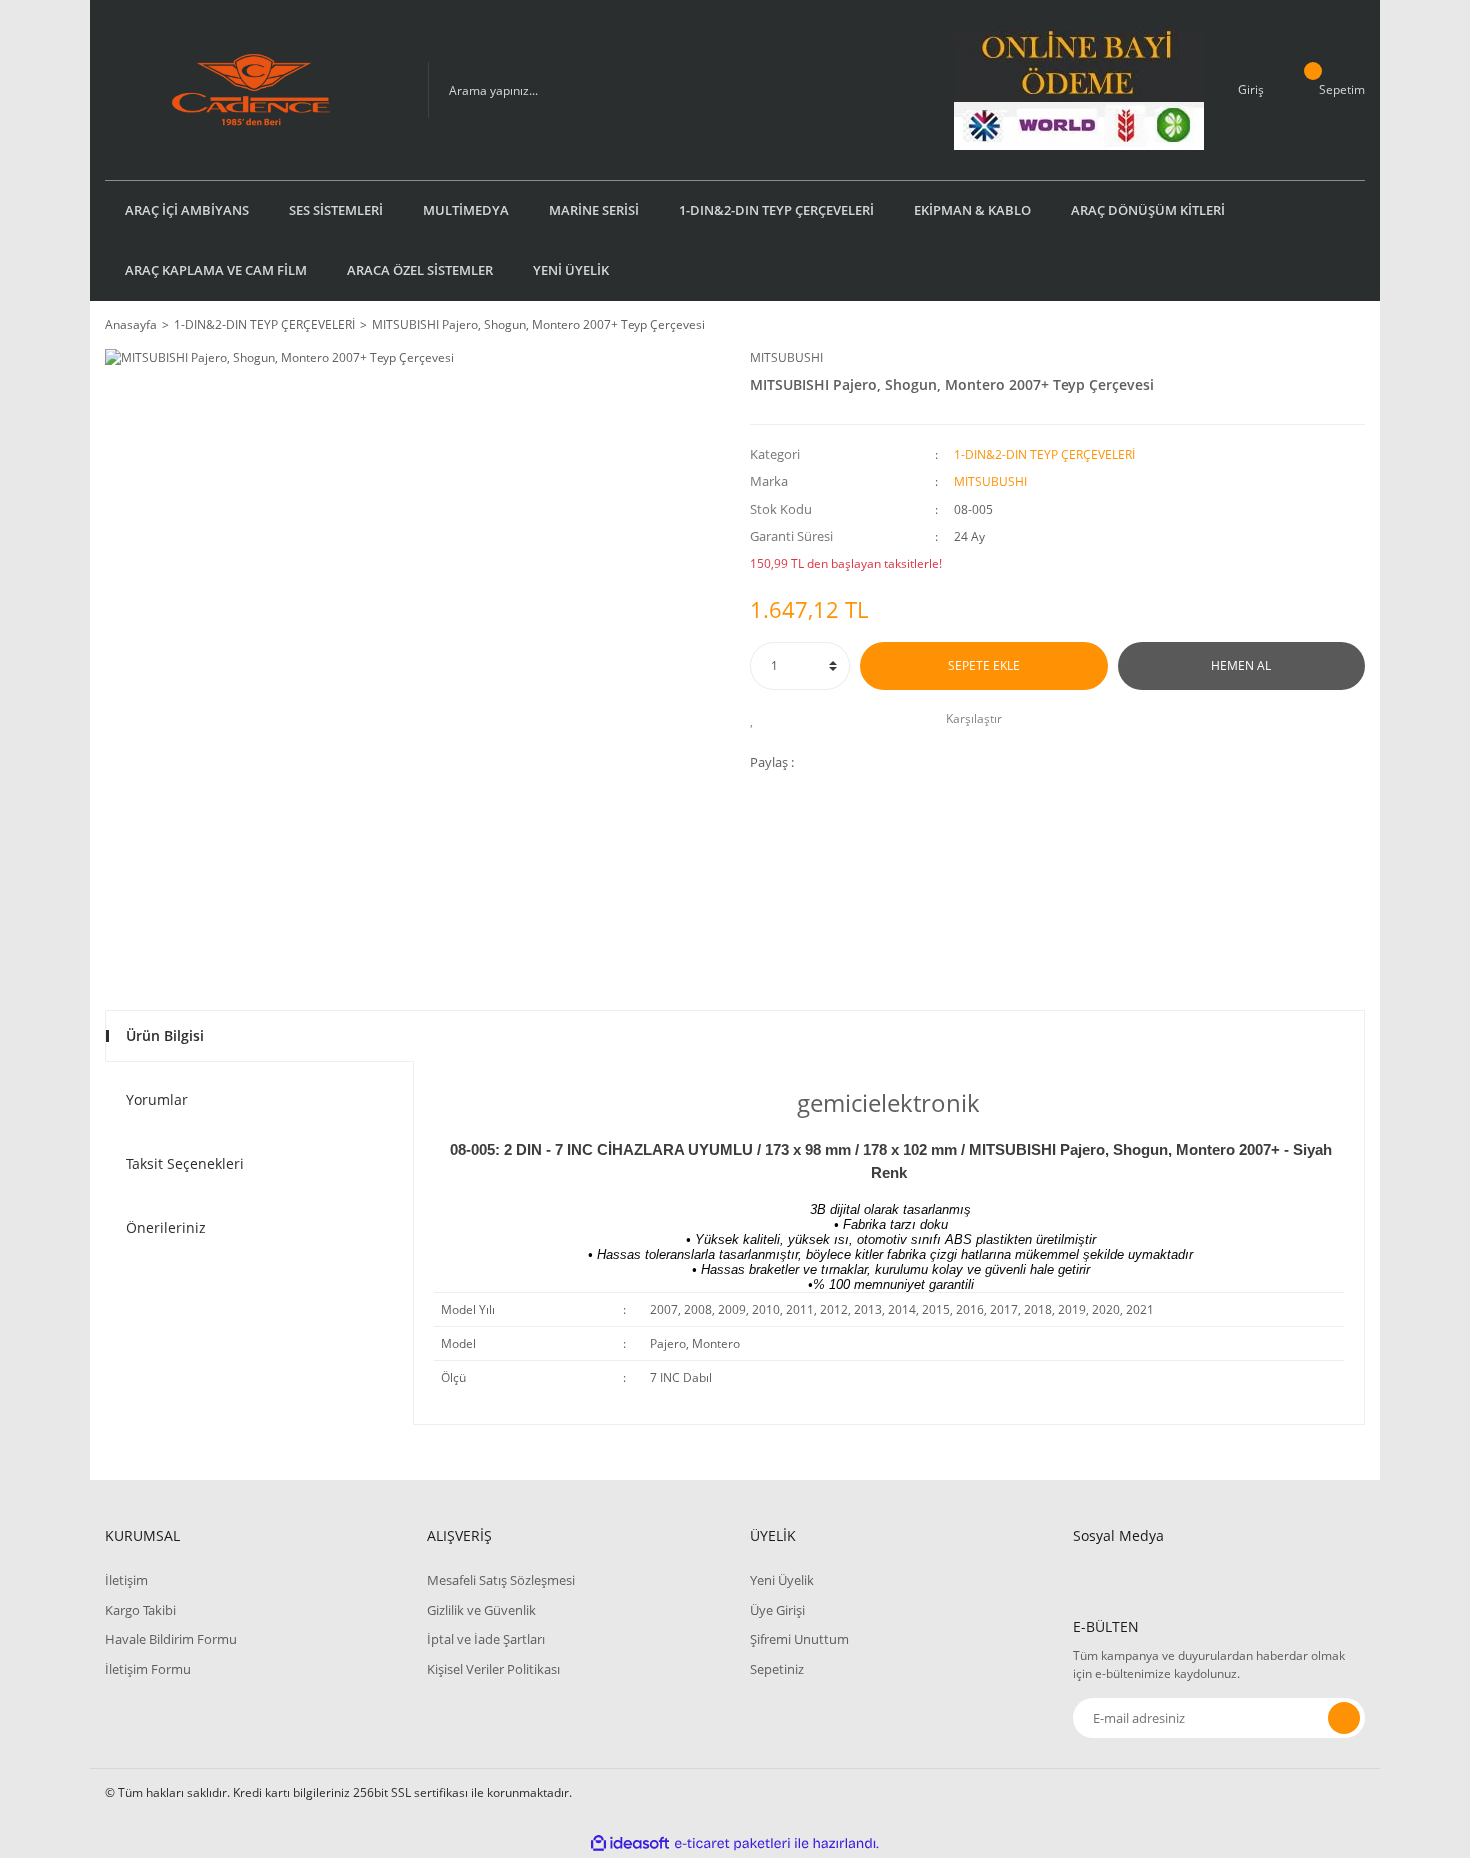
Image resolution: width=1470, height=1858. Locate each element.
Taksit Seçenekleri (185, 1163)
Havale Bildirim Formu (171, 1639)
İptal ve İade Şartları (486, 1639)
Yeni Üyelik (782, 1580)
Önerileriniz (166, 1227)
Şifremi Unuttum (799, 1639)
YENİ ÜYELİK (571, 270)
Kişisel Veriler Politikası (493, 1669)
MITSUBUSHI (786, 357)
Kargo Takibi (140, 1610)
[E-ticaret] (732, 1844)
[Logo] (251, 90)
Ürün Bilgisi (165, 1035)
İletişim (126, 1580)
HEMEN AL (1241, 665)
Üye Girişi (777, 1610)
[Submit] (1344, 1718)
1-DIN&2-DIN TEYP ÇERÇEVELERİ (1044, 454)
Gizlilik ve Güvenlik (481, 1610)
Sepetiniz (777, 1669)
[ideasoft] (630, 1843)
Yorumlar (157, 1099)
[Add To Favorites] (757, 719)
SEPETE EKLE (984, 665)
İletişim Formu (148, 1669)
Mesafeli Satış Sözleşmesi (501, 1580)
